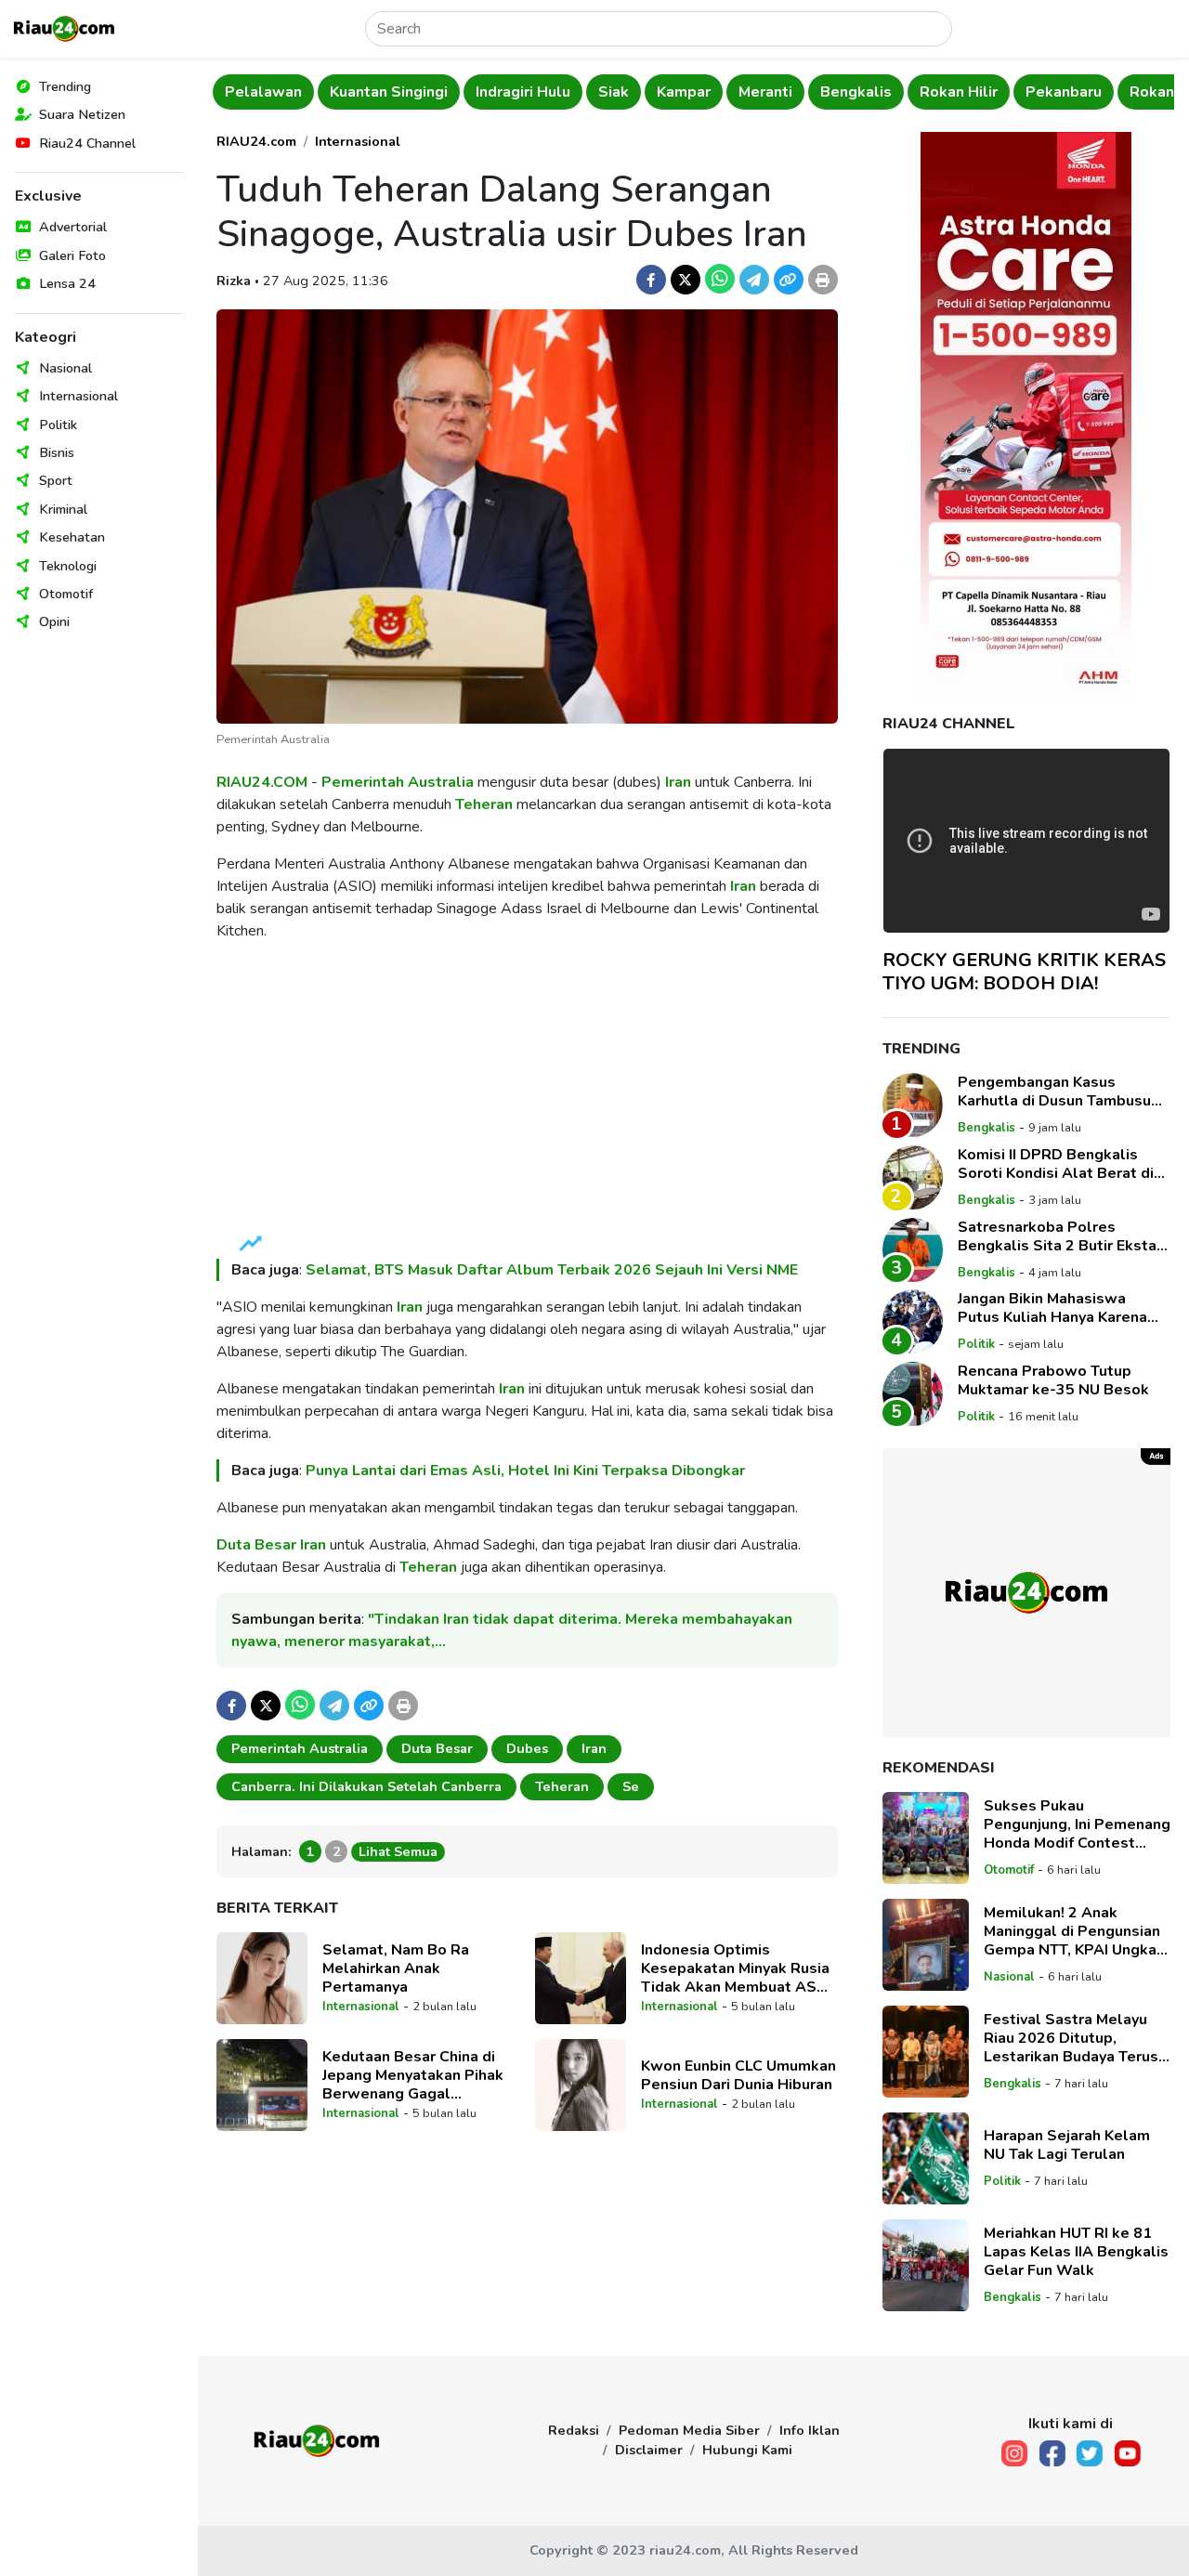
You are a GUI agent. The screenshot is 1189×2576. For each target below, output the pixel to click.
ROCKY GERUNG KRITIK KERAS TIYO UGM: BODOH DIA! (1024, 972)
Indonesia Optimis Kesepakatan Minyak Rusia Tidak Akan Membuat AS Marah (735, 1968)
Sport (56, 480)
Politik (58, 425)
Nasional (65, 368)
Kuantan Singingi (389, 92)
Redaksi (574, 2430)
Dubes (527, 1748)
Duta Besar (256, 1545)
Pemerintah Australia (398, 782)
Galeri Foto (72, 255)
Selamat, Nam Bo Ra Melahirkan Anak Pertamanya (396, 1968)
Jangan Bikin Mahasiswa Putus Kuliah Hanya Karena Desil (1052, 1308)
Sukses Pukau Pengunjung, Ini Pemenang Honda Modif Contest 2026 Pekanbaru (1077, 1824)
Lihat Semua (398, 1851)
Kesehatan (72, 537)
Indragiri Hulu (523, 92)
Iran (678, 782)
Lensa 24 (67, 283)
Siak (614, 92)
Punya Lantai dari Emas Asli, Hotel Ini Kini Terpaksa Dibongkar (525, 1471)
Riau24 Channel (87, 143)
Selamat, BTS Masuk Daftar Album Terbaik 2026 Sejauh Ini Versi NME (552, 1270)
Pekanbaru (1064, 92)
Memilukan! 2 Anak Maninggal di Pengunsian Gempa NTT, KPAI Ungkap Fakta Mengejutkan (1075, 1931)
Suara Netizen (82, 114)
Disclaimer (649, 2450)
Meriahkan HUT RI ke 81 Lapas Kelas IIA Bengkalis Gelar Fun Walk (1076, 2252)
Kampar (684, 92)
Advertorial (73, 227)
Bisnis (57, 452)
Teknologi (68, 566)
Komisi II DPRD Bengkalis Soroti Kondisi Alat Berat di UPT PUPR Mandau (1056, 1164)
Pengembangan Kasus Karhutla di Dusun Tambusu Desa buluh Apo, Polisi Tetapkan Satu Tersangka (1054, 1092)
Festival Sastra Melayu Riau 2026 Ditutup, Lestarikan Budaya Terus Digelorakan (1071, 2038)
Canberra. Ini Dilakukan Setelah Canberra (366, 1786)
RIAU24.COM (262, 782)
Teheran (484, 804)
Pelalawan (263, 92)
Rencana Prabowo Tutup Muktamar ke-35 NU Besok (1053, 1380)
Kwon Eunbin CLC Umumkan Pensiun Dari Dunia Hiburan (738, 2075)
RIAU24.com (256, 141)
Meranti (765, 92)
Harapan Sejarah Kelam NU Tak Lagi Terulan (1067, 2145)
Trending (65, 86)
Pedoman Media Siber (689, 2430)
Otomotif (66, 594)
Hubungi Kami (747, 2450)
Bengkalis (856, 92)
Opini (54, 621)
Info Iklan (810, 2430)
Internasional (78, 396)
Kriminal (63, 509)
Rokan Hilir (959, 92)
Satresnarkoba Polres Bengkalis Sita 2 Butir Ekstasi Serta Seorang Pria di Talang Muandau (1063, 1236)
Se (631, 1786)
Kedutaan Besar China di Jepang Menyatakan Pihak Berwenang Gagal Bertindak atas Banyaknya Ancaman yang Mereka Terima (414, 2075)
